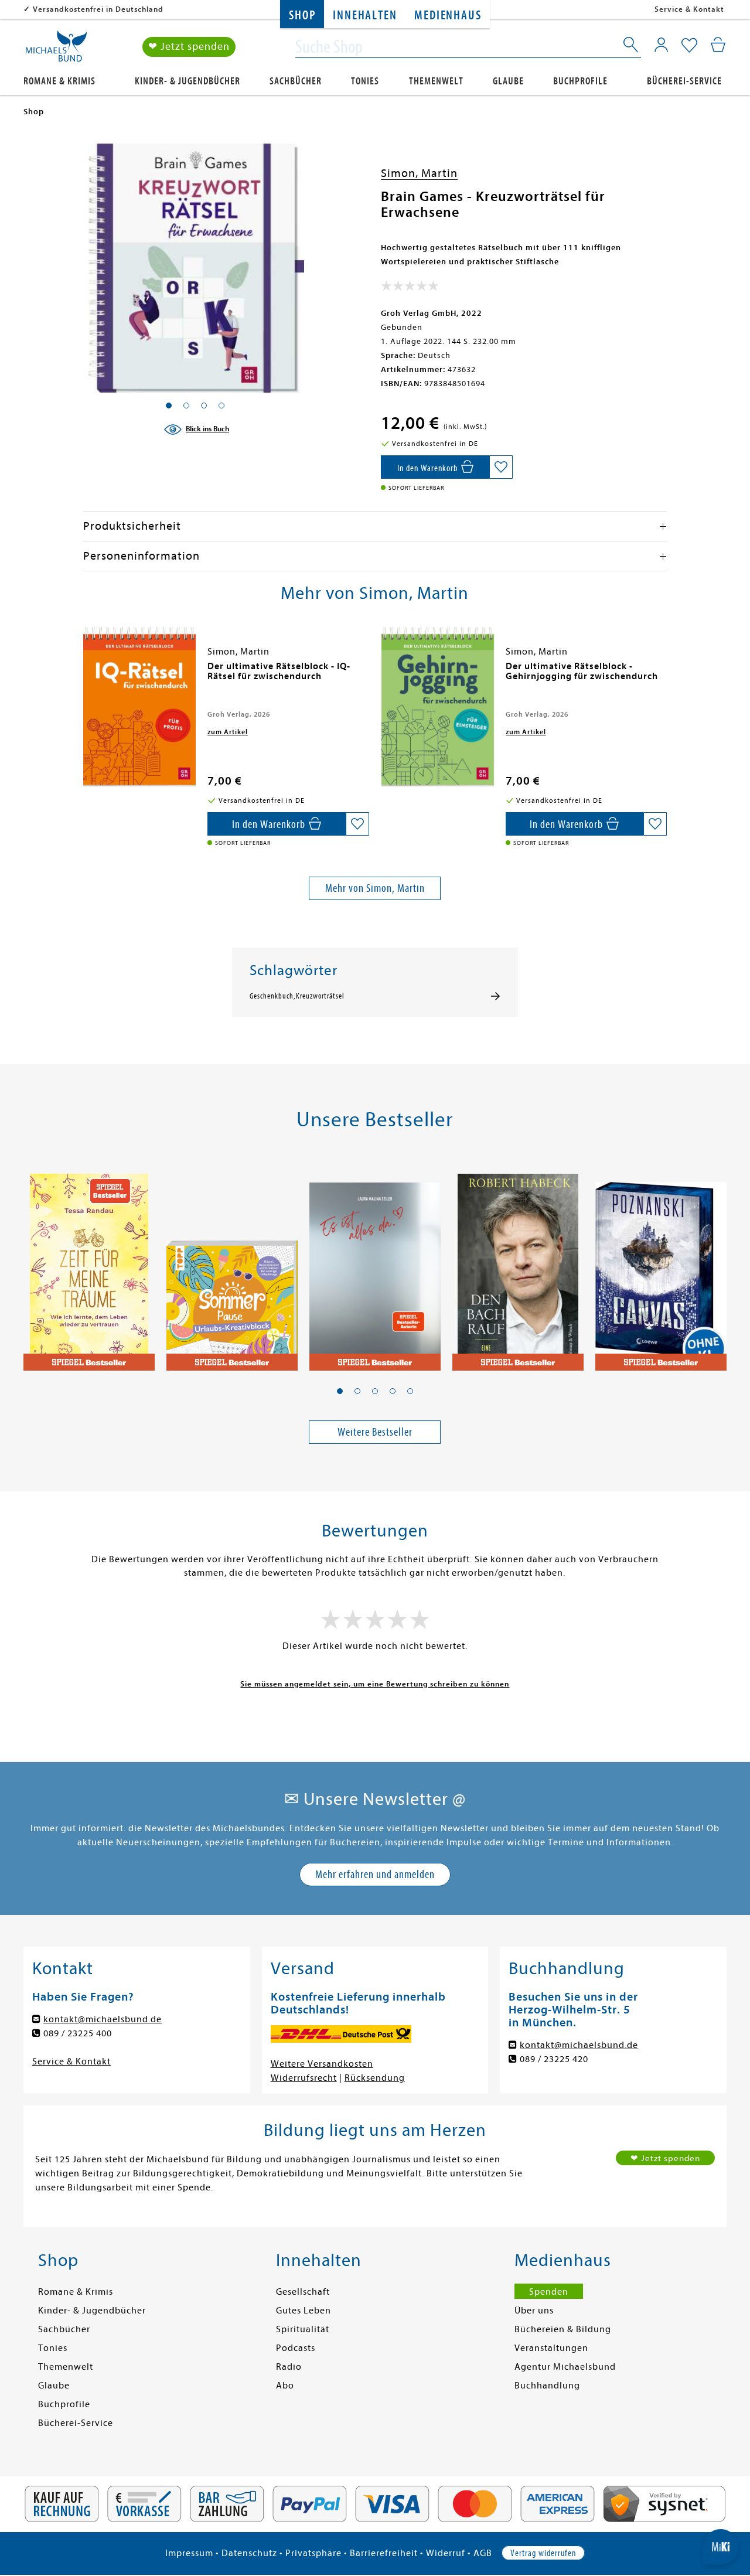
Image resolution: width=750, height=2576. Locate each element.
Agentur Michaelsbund (565, 2367)
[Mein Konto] (661, 45)
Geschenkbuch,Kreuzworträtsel (297, 996)
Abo (285, 2386)
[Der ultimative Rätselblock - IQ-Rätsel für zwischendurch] (139, 707)
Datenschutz (249, 2553)
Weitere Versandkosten (322, 2064)
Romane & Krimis (59, 81)
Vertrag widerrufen (543, 2553)
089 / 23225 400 (78, 2033)
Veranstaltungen (551, 2348)
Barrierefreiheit (384, 2553)
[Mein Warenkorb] (718, 45)
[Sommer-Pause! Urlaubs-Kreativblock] (232, 1266)
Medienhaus (448, 16)
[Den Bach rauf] (518, 1266)
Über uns (534, 2311)
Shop (302, 16)
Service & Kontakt (689, 9)
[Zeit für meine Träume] (89, 1266)
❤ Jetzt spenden (189, 47)
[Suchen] (632, 47)
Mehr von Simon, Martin (375, 888)
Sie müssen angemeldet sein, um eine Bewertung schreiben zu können (375, 1684)
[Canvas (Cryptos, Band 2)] (661, 1266)
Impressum (189, 2553)
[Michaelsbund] (56, 50)
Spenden (549, 2292)
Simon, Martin (419, 173)
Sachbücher (296, 81)
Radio (289, 2367)
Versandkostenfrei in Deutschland (98, 9)
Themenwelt (436, 81)
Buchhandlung (547, 2386)
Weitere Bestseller (375, 1432)
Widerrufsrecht (304, 2078)
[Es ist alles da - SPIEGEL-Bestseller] (375, 1266)
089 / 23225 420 (554, 2059)
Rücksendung (375, 2078)
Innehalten (365, 16)
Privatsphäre (313, 2553)
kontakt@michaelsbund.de (103, 2019)
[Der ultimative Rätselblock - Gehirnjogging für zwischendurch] (438, 707)
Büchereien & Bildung (563, 2329)
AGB (483, 2553)
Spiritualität (303, 2329)
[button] (340, 1391)
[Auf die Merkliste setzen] (501, 467)
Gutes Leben (304, 2311)
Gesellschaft (303, 2292)
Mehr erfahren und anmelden (375, 1874)
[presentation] (86, 672)
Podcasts (296, 2348)
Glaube (508, 81)
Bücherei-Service (684, 81)
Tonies (365, 81)
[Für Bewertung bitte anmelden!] (410, 288)
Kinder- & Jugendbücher (187, 81)
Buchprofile (580, 81)
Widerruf (446, 2553)
